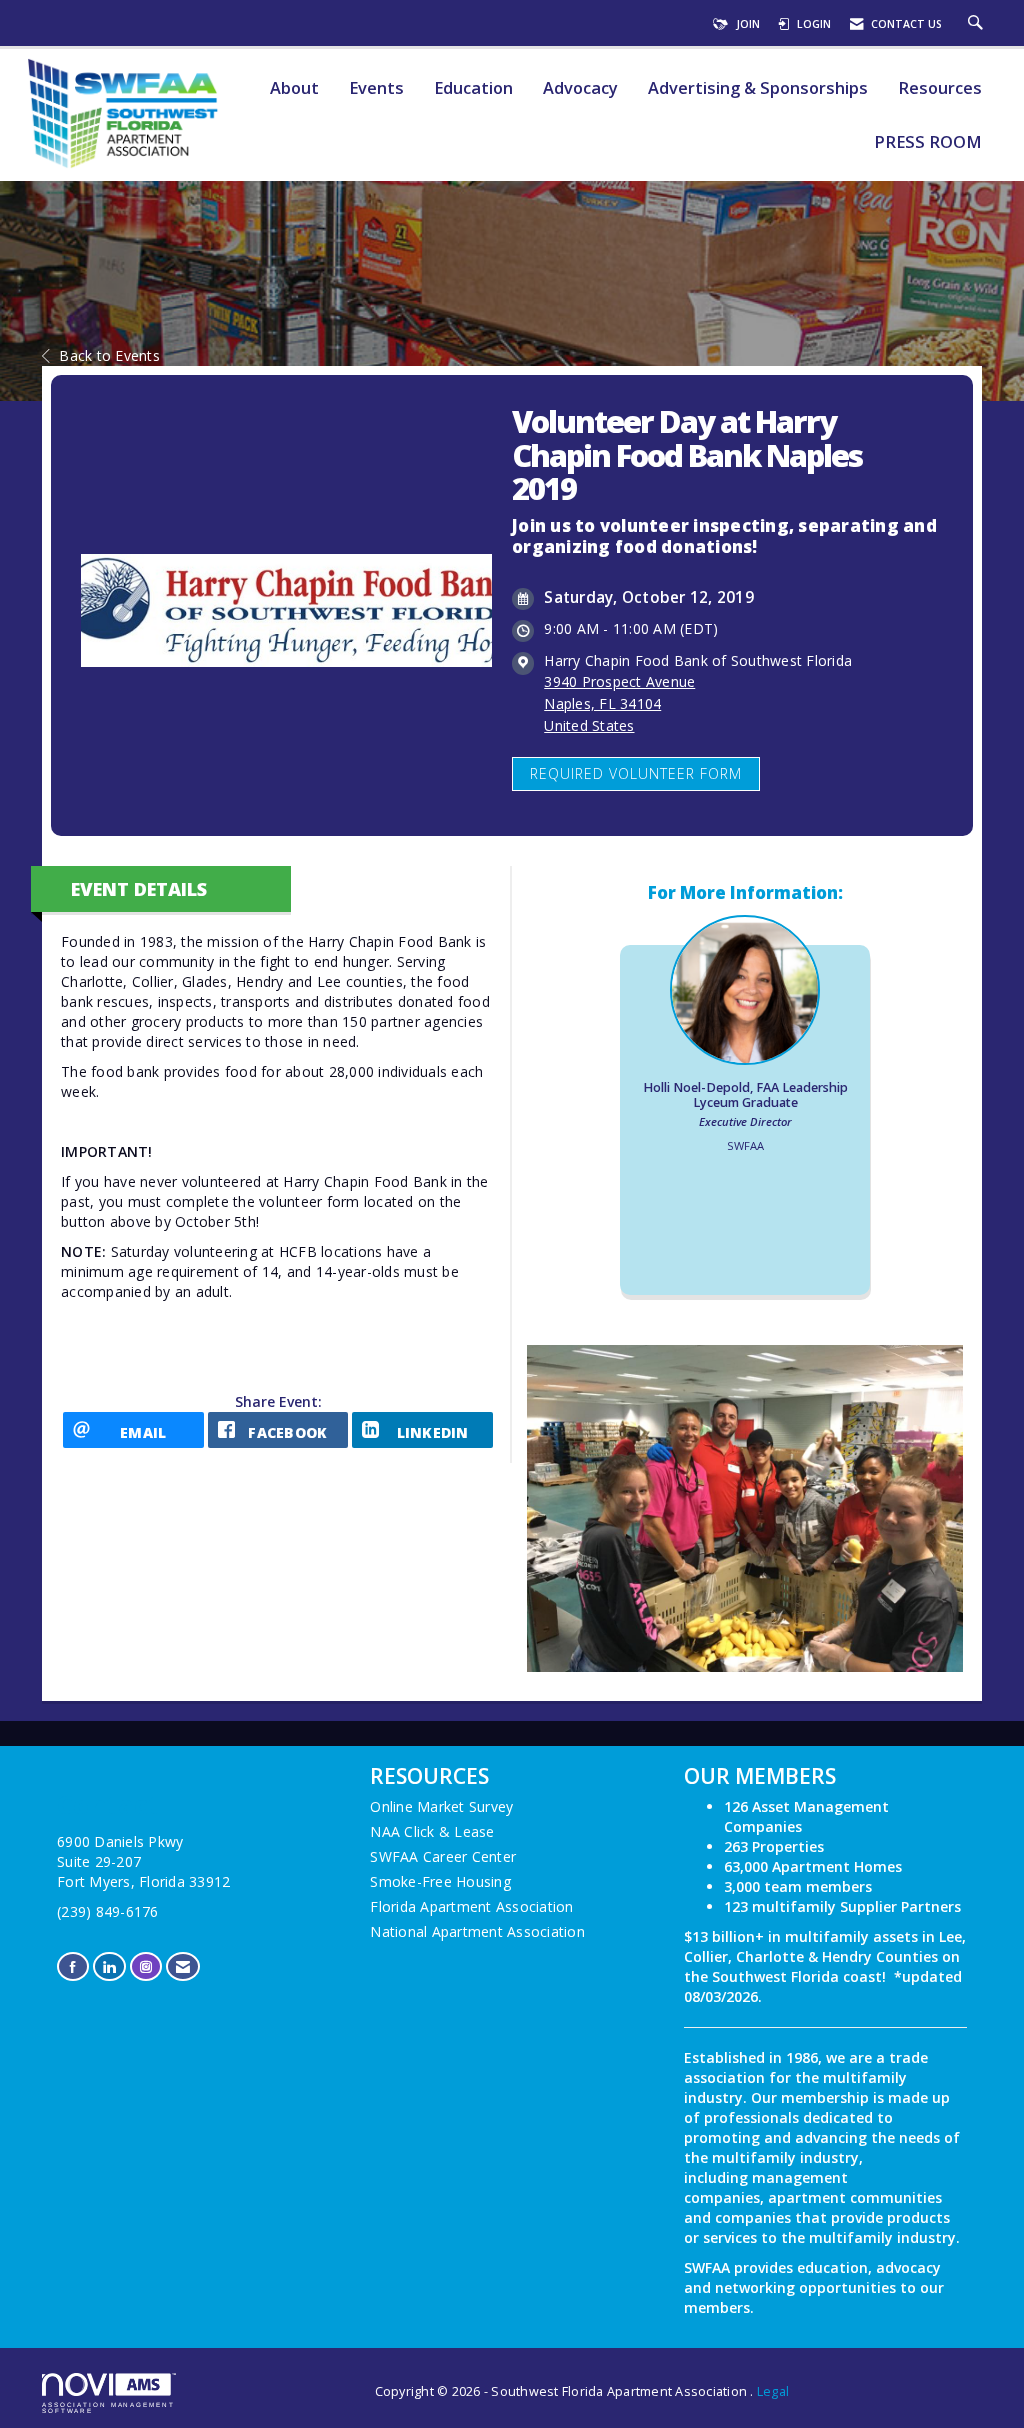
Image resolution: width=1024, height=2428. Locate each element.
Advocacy (580, 88)
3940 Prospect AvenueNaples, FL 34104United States (619, 703)
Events (376, 88)
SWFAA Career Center (443, 1856)
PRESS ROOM (928, 142)
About (294, 88)
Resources (940, 88)
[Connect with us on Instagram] (146, 1966)
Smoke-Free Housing (440, 1881)
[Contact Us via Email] (183, 1966)
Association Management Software (108, 2407)
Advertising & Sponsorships (758, 88)
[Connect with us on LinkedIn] (109, 1966)
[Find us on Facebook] (73, 1966)
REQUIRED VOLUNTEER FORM (636, 773)
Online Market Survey (441, 1806)
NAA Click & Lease (432, 1831)
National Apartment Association (477, 1931)
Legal (773, 2391)
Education (473, 88)
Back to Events (109, 355)
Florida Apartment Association (471, 1906)
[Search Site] (978, 24)
